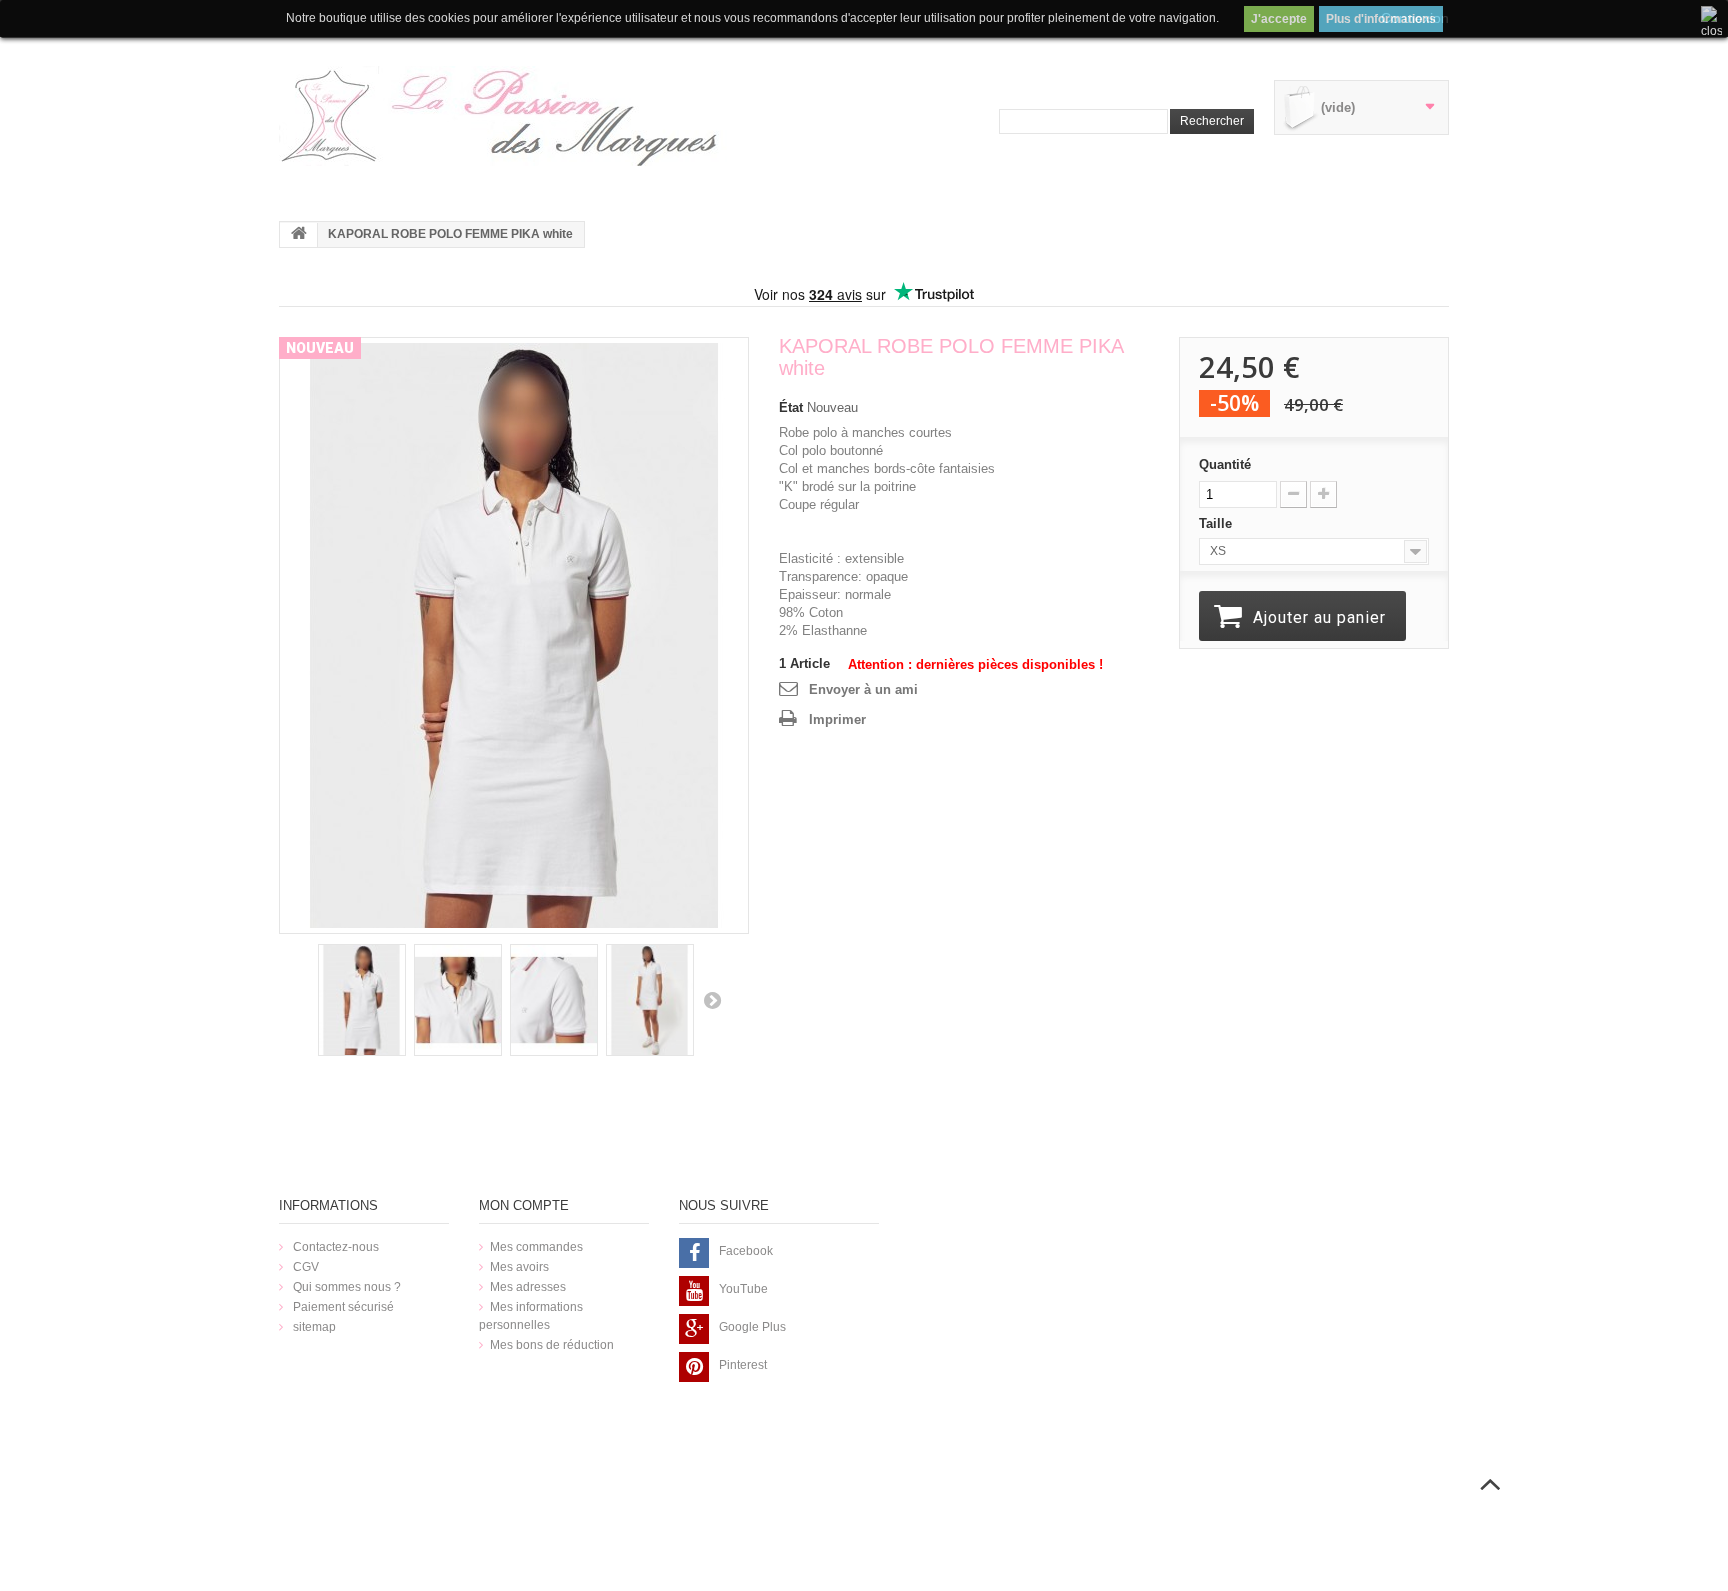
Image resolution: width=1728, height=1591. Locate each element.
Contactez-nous (334, 1247)
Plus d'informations (1381, 19)
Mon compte (524, 1205)
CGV (304, 1267)
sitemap (313, 1327)
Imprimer (837, 719)
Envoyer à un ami (863, 689)
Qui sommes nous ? (345, 1287)
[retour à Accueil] (299, 235)
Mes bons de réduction (552, 1345)
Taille (1217, 523)
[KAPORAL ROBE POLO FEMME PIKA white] (514, 634)
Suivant (712, 1000)
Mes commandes (536, 1247)
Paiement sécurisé (342, 1307)
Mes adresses (528, 1287)
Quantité (1225, 464)
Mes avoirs (519, 1267)
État (791, 407)
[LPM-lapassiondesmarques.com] (504, 116)
